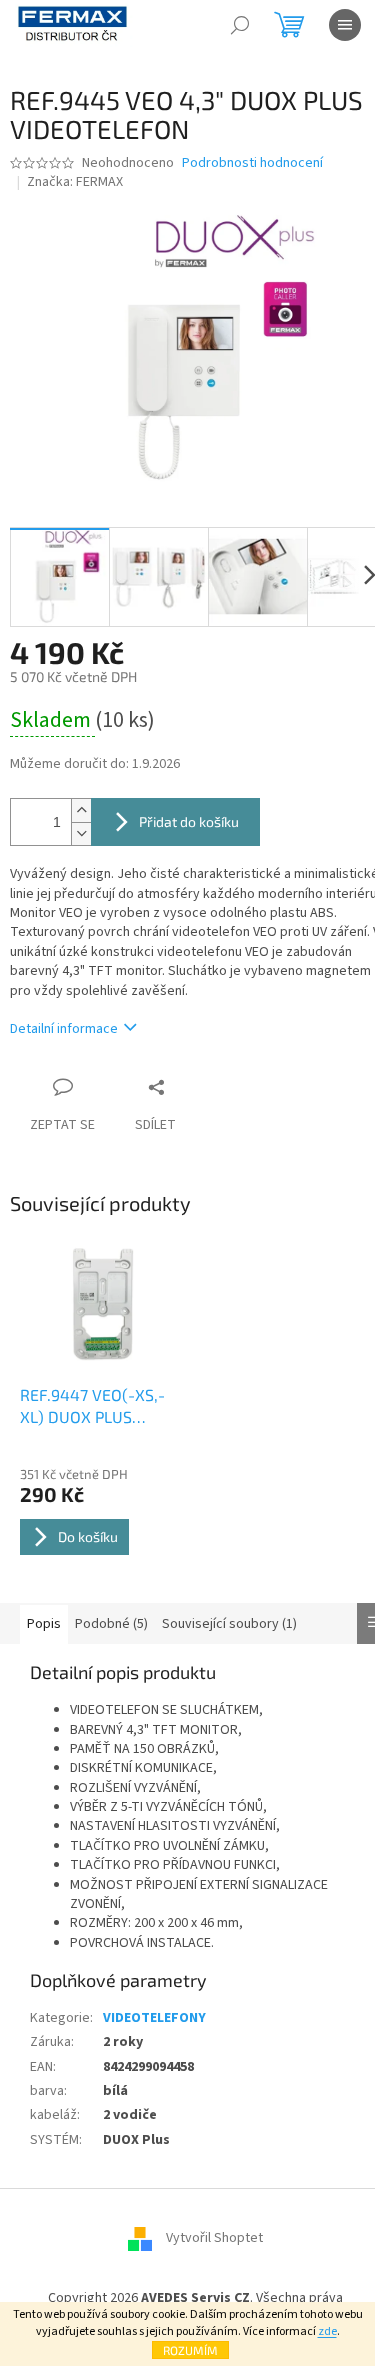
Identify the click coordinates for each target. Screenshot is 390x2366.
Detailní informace (64, 1029)
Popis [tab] (44, 1624)
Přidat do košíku (189, 821)
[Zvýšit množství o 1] (81, 810)
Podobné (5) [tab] (111, 1624)
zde (327, 2331)
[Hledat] (240, 25)
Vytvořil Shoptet (214, 2239)
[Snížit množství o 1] (81, 833)
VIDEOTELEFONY (154, 2018)
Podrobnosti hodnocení (252, 163)
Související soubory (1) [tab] (229, 1624)
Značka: (75, 182)
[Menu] (345, 25)
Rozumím (190, 2350)
